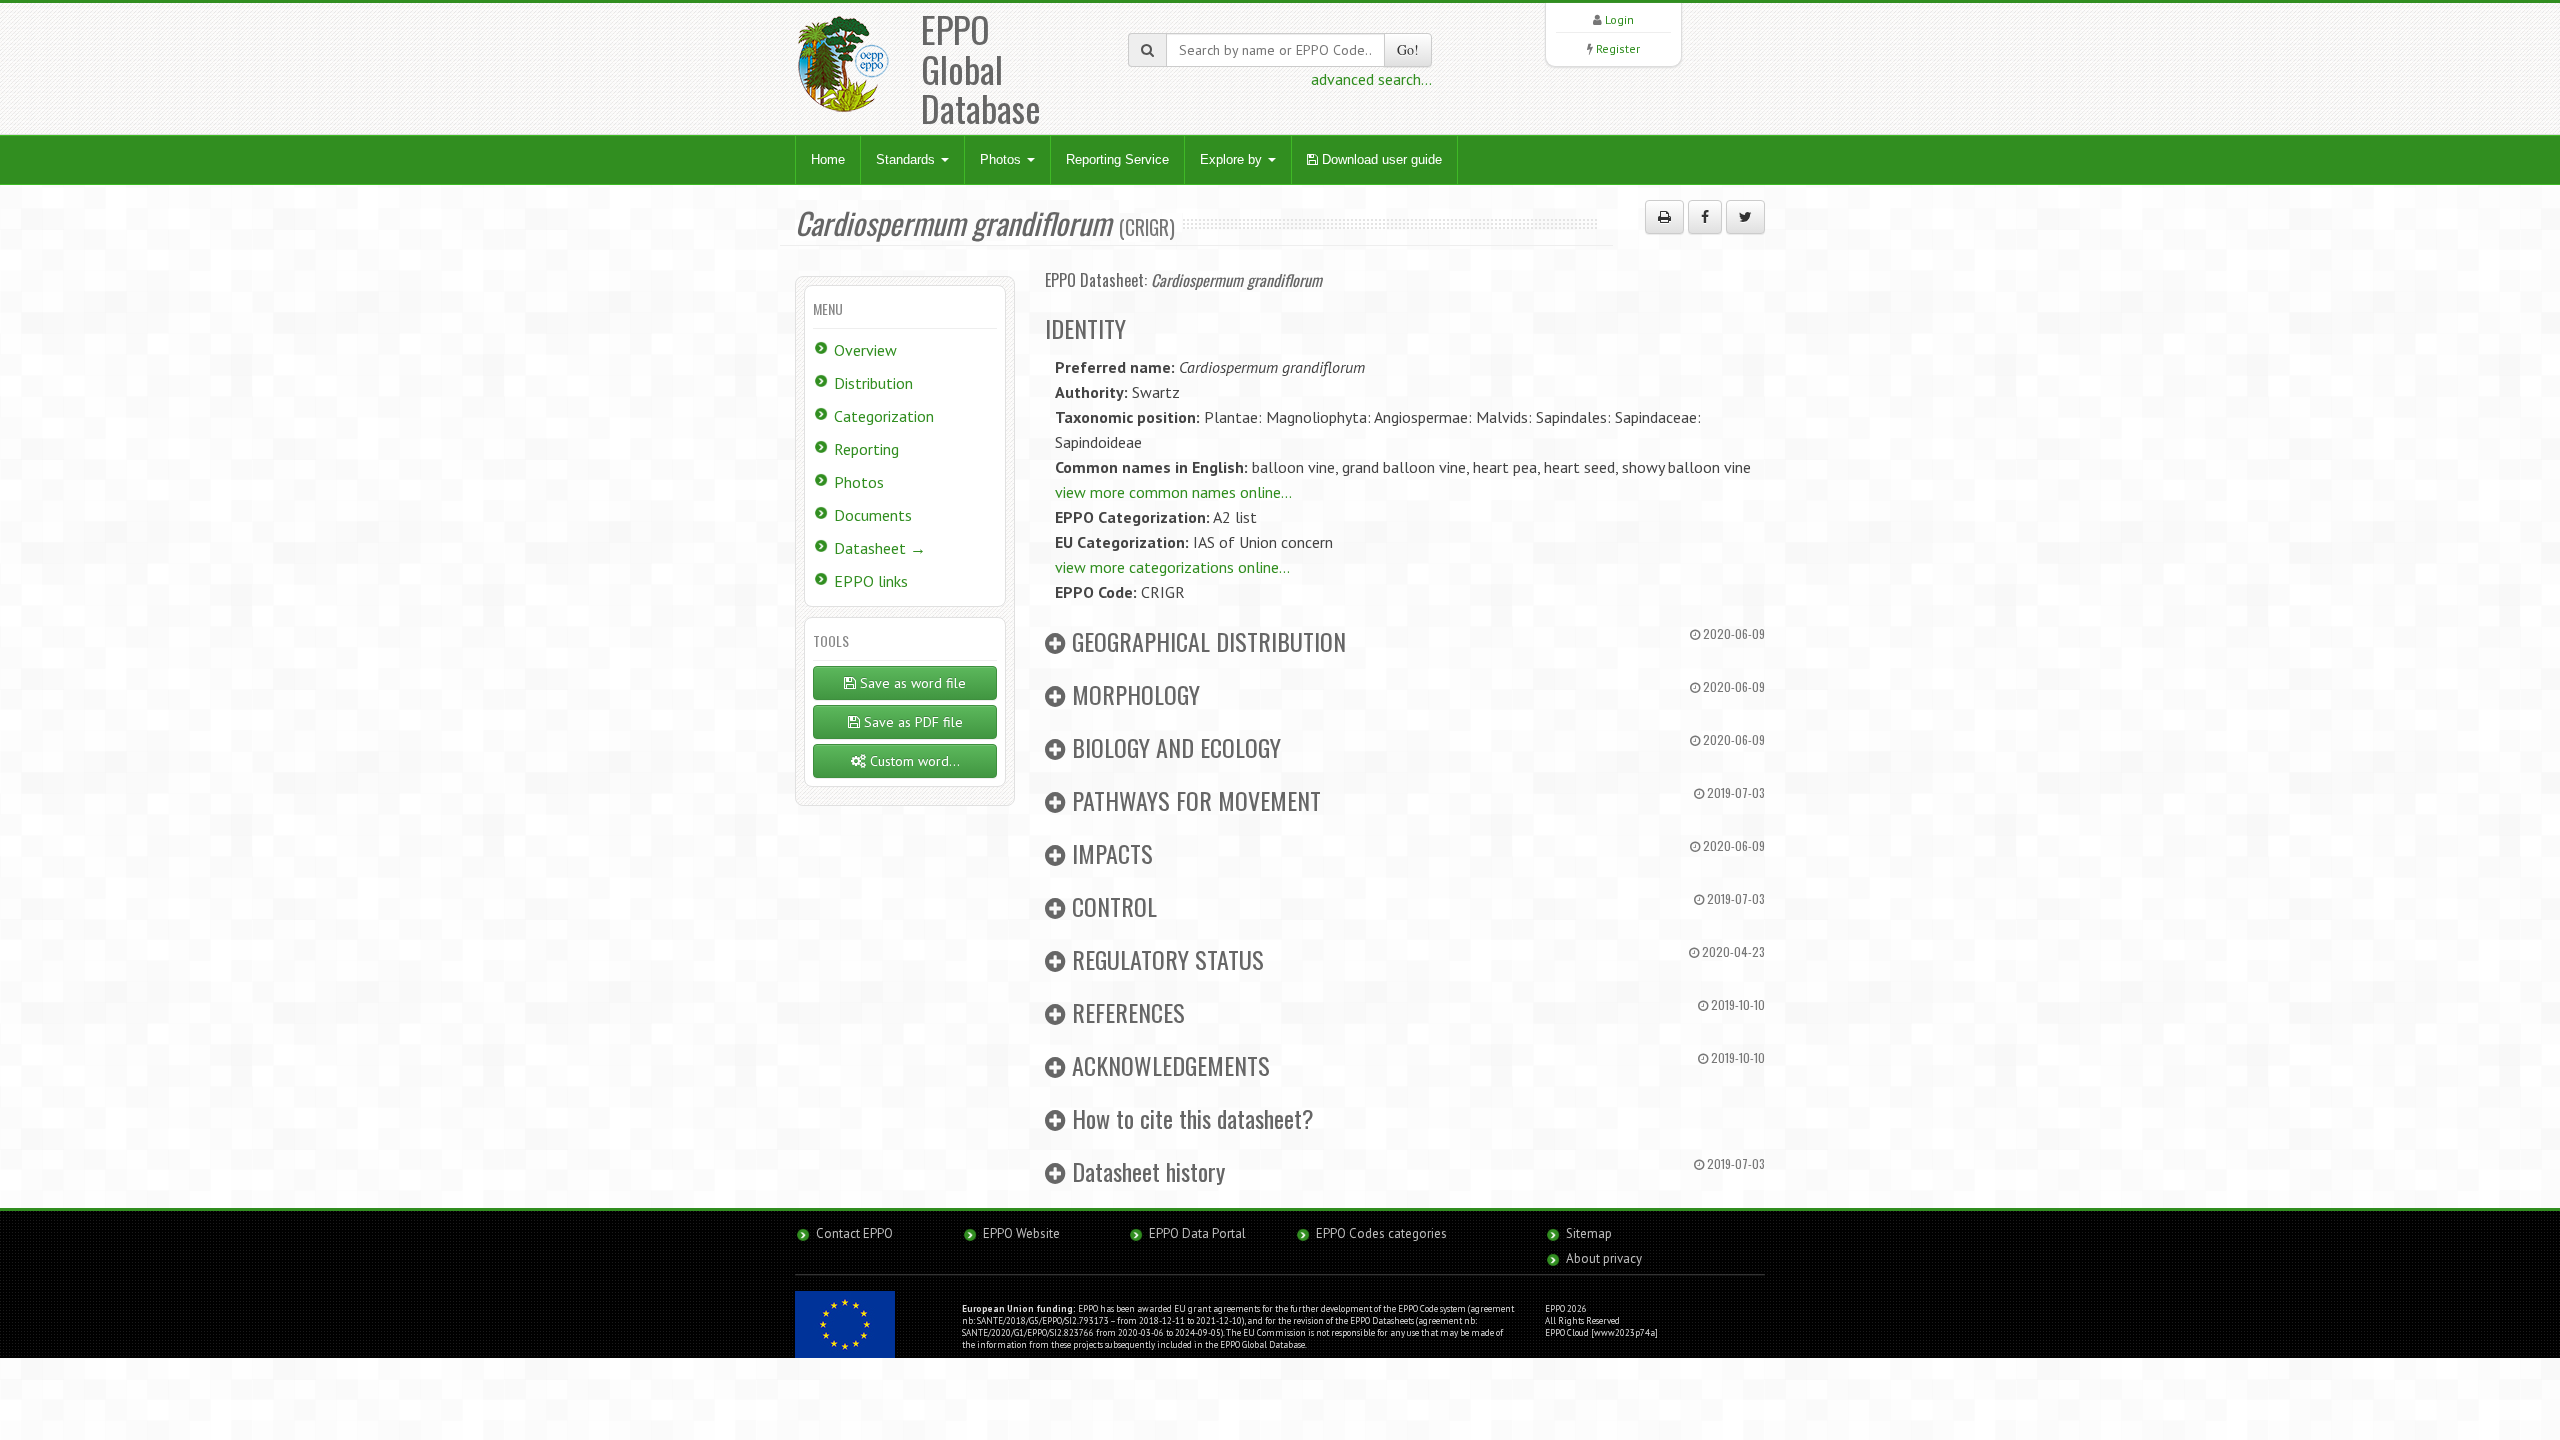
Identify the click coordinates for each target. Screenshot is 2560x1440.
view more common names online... (1173, 492)
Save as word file (911, 683)
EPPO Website (1021, 1233)
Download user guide (1380, 159)
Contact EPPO (854, 1233)
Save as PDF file (911, 722)
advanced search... (1371, 79)
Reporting (866, 449)
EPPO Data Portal (1197, 1233)
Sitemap (1589, 1233)
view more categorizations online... (1172, 567)
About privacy (1604, 1258)
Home (828, 159)
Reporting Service (1117, 159)
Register (1618, 48)
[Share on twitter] (1745, 217)
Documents (873, 515)
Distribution (873, 383)
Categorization (884, 416)
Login (1619, 19)
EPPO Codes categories (1381, 1233)
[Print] (1664, 217)
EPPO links (871, 581)
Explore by (1233, 159)
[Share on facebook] (1705, 217)
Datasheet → (880, 548)
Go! (1408, 49)
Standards (907, 159)
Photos (1002, 159)
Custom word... (913, 761)
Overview (865, 350)
